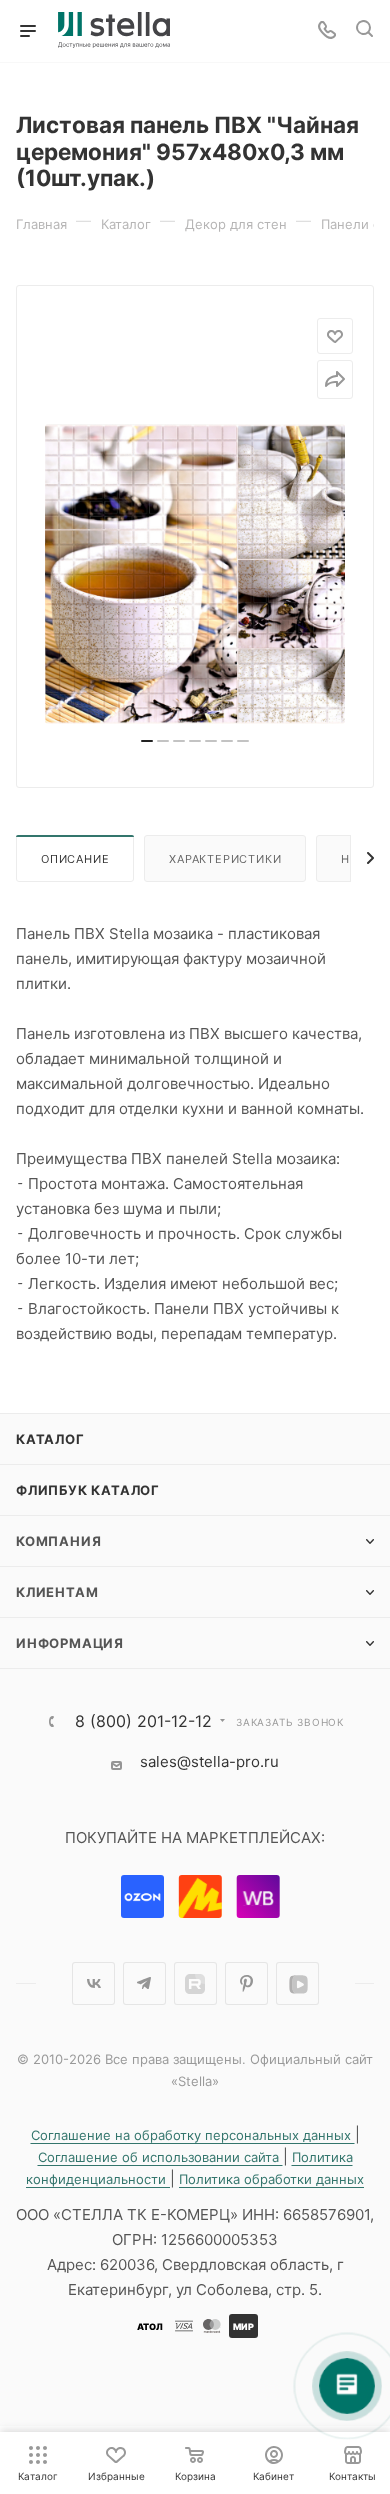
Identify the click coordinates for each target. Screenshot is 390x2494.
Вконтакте (93, 1983)
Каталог (50, 1439)
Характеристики (225, 859)
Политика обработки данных (271, 2179)
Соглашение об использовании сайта (160, 2157)
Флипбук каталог (88, 1490)
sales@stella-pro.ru (209, 1761)
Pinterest (246, 1983)
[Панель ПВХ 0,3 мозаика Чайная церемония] (195, 574)
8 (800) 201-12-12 (143, 1721)
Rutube (195, 1983)
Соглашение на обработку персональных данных (193, 2135)
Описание (75, 859)
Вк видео (297, 1983)
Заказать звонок (290, 1722)
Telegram (144, 1983)
